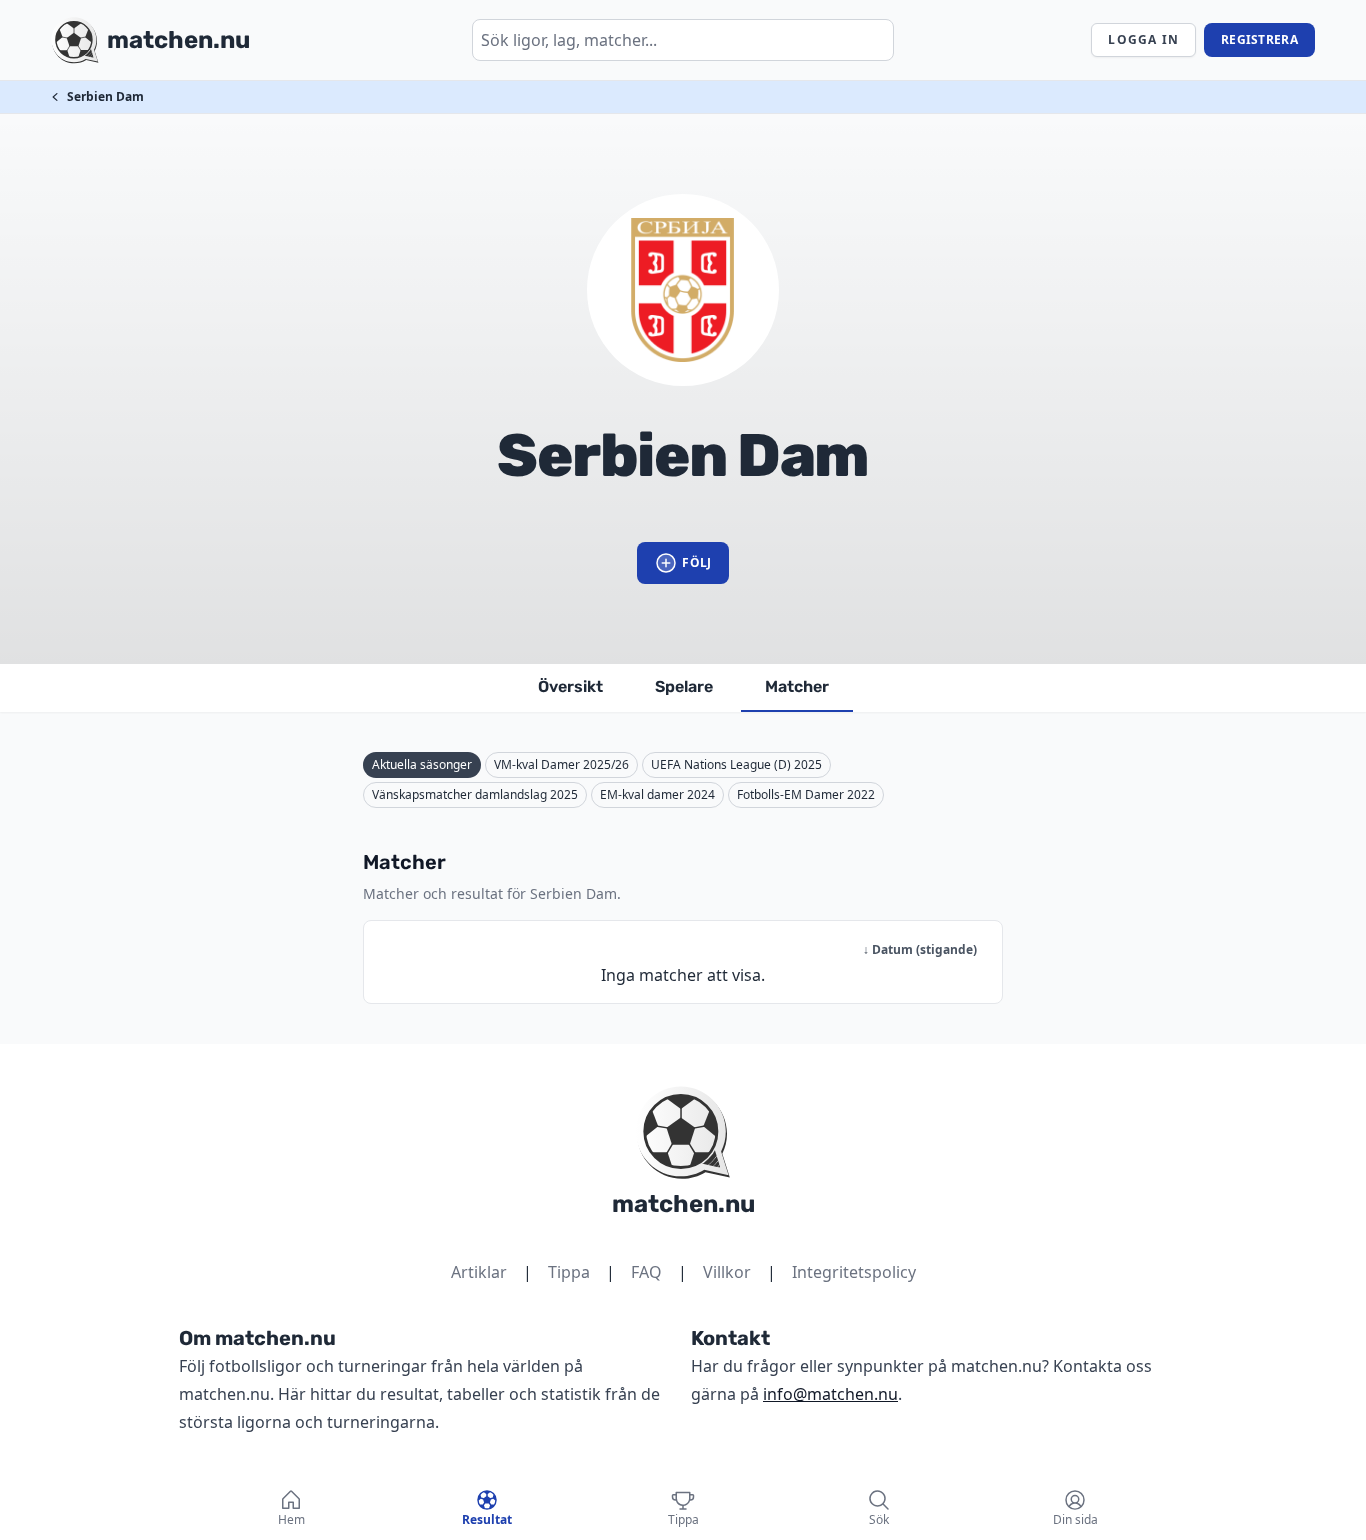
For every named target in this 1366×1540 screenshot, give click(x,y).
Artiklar (479, 1272)
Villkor (727, 1272)
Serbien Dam (105, 96)
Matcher (797, 686)
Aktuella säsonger (422, 764)
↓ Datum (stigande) (920, 949)
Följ (696, 562)
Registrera (1259, 39)
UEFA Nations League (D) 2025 (736, 764)
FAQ (646, 1272)
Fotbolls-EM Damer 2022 (806, 794)
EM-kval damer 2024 (657, 794)
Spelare (684, 686)
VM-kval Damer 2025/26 (561, 764)
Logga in (1143, 39)
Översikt (570, 686)
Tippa (569, 1272)
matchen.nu (683, 1204)
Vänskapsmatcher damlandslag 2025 (475, 794)
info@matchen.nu (830, 1394)
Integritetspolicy (854, 1272)
